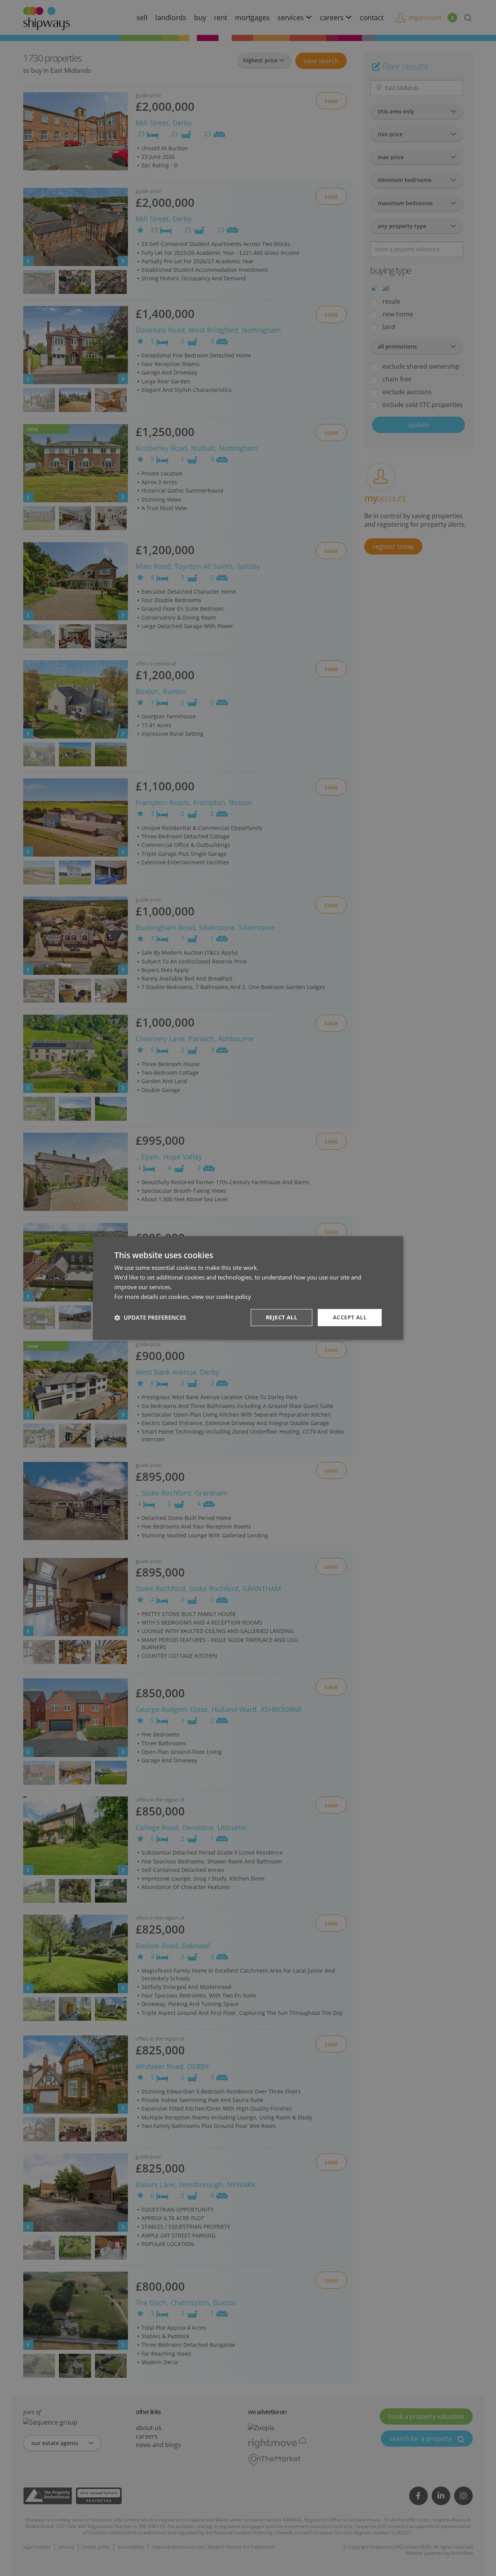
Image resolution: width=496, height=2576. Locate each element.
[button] (150, 1318)
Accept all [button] (350, 1318)
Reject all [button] (282, 1318)
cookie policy (234, 1297)
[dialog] (248, 1288)
